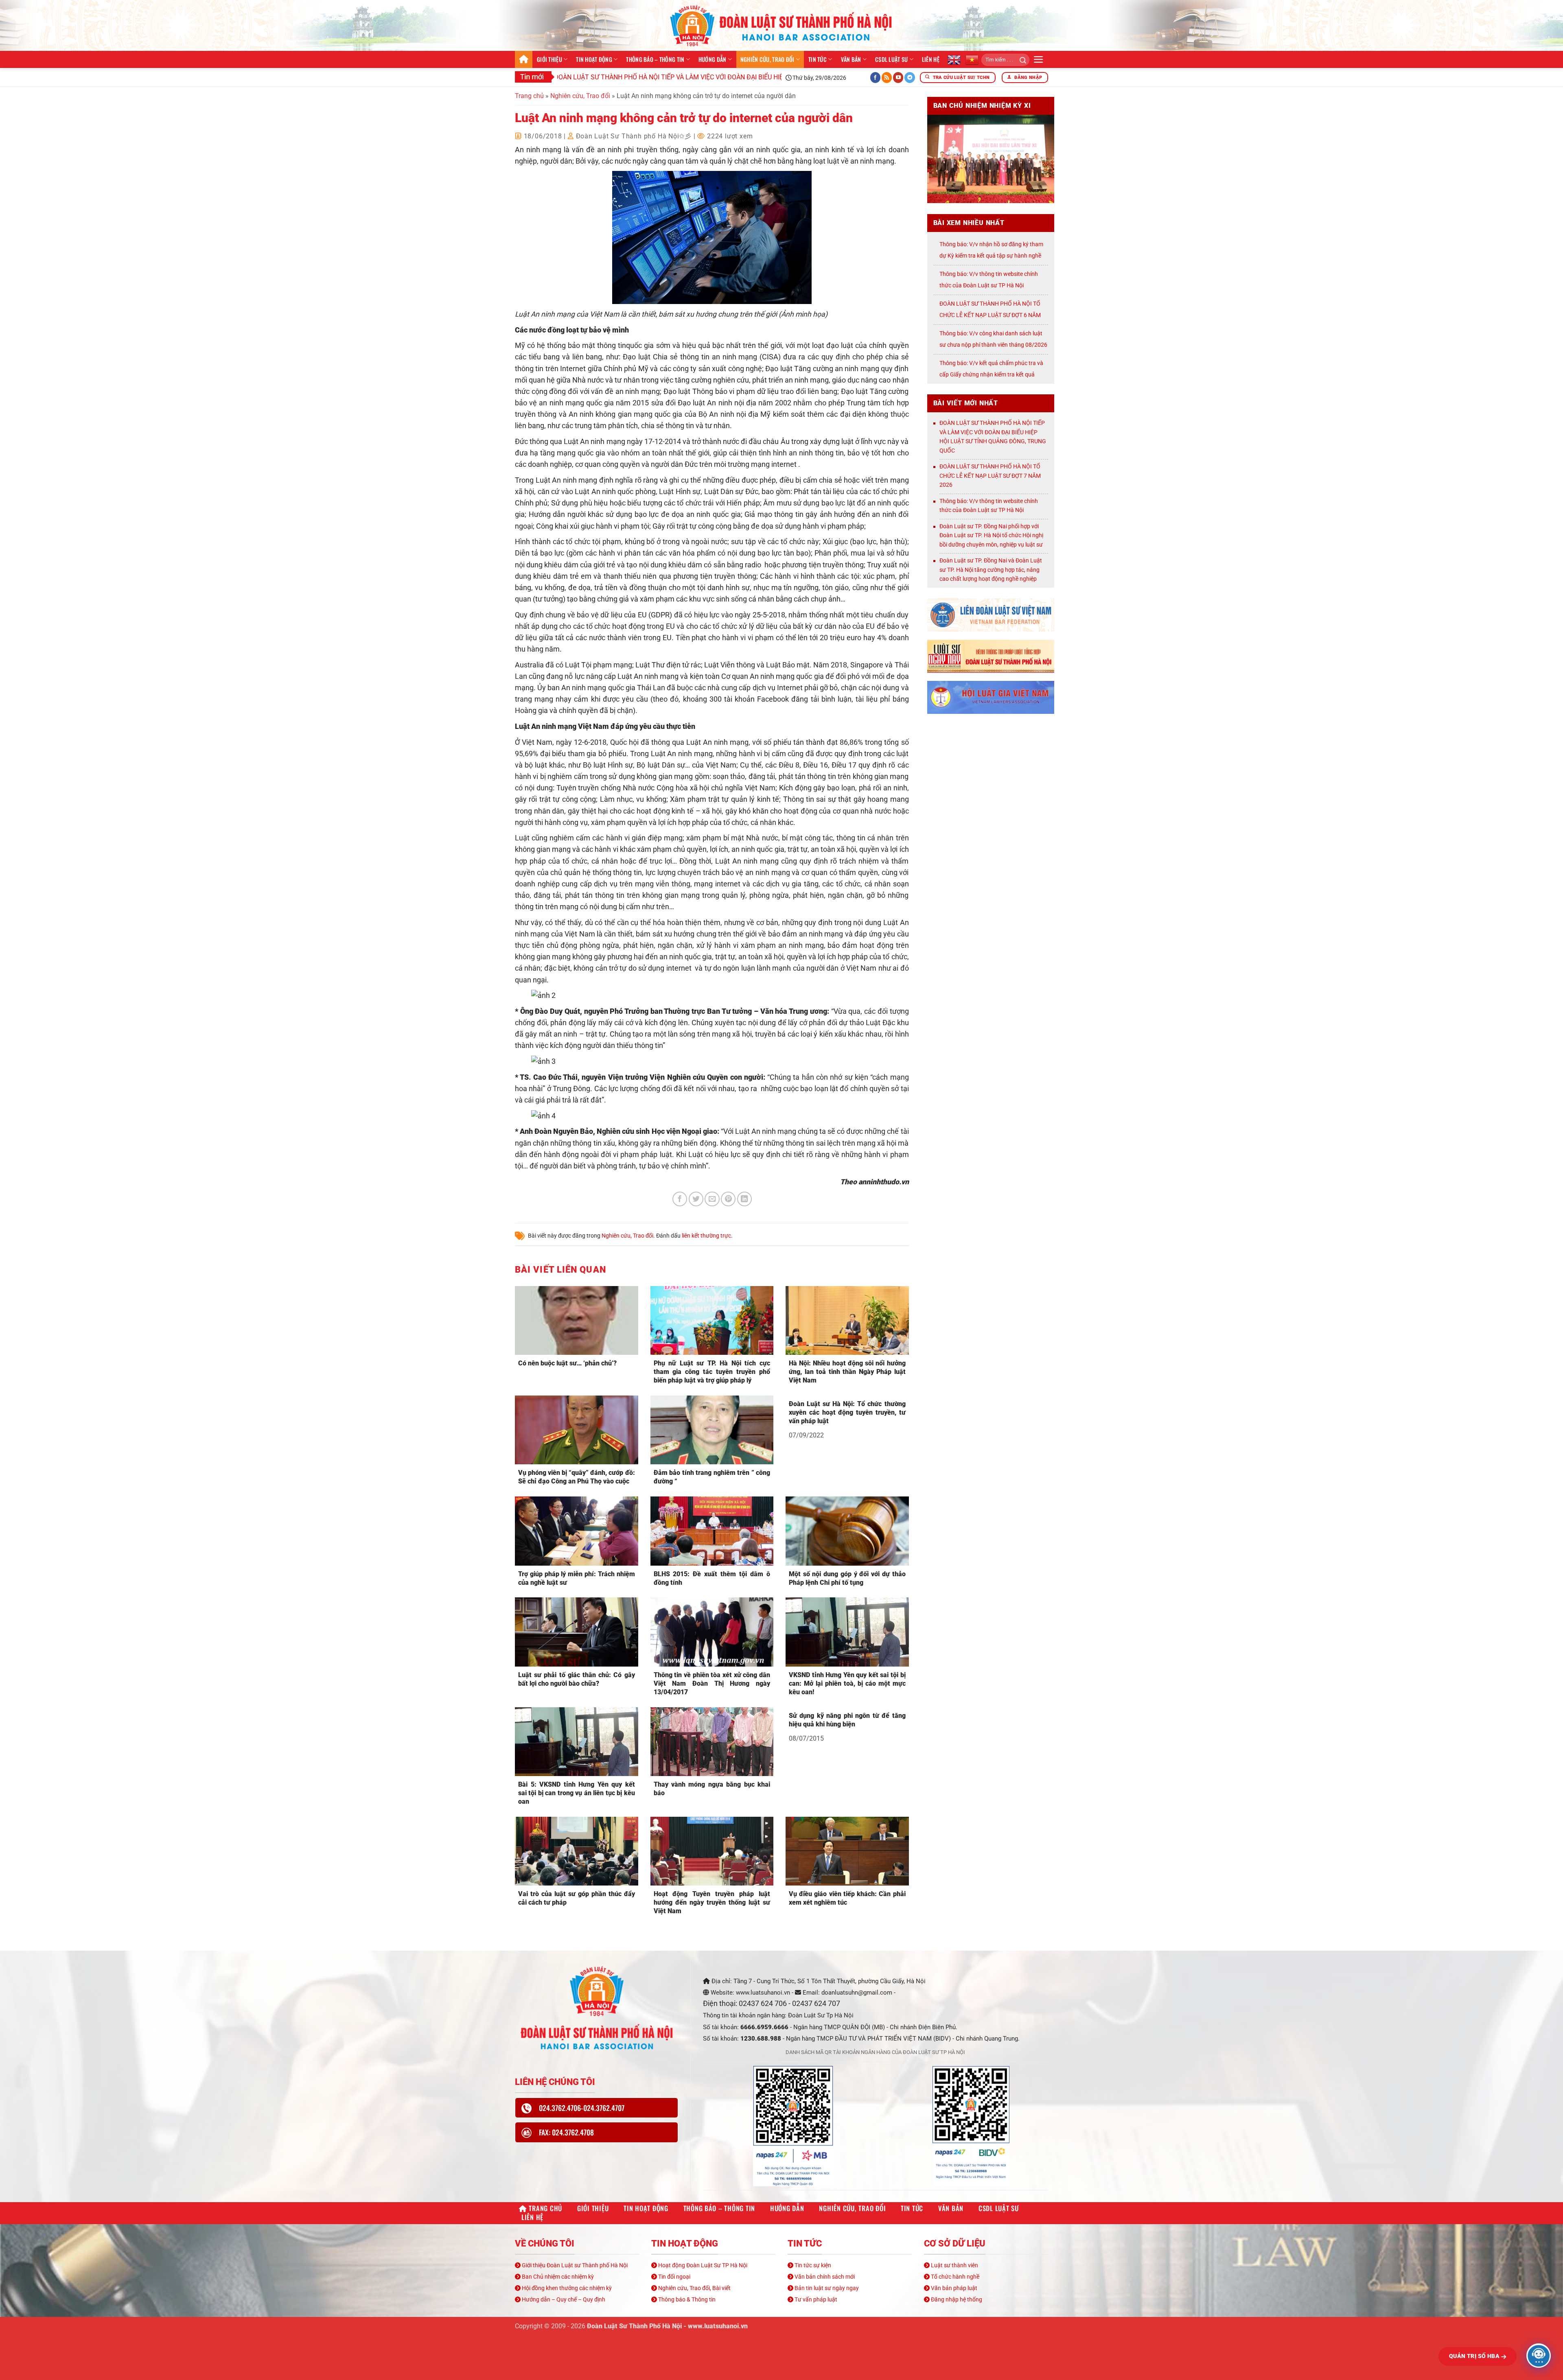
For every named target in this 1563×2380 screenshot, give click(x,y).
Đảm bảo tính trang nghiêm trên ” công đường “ (712, 1477)
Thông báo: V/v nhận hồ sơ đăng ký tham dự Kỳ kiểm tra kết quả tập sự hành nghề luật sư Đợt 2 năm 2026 (991, 256)
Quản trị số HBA (1475, 2356)
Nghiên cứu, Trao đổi (767, 59)
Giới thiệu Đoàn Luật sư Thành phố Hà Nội (574, 2265)
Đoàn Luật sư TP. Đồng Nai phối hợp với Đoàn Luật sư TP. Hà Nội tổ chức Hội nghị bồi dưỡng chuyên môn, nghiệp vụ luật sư (991, 535)
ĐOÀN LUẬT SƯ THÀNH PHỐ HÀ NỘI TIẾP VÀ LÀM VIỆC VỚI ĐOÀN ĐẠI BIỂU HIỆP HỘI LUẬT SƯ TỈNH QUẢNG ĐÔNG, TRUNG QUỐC (636, 77)
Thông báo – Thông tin (655, 59)
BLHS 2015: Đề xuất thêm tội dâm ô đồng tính (712, 1578)
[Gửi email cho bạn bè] (712, 1199)
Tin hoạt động (594, 59)
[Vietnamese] (972, 59)
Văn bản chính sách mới (824, 2277)
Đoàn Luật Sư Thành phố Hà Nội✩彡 (634, 136)
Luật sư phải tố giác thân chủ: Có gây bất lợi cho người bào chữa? (577, 1679)
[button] (1039, 59)
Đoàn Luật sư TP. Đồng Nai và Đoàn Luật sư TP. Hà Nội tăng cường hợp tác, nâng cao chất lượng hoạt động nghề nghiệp (991, 570)
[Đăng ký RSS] (887, 78)
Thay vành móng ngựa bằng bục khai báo (712, 1789)
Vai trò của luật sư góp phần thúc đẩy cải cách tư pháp (577, 1898)
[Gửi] (1020, 60)
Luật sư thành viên (954, 2265)
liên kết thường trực (706, 1236)
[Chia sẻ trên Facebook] (680, 1199)
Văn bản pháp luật (953, 2288)
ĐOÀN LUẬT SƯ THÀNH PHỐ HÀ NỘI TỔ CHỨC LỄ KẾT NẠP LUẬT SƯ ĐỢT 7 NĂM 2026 (990, 476)
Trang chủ (524, 59)
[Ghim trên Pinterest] (728, 1199)
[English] (954, 59)
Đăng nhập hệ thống (956, 2299)
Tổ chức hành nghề (954, 2277)
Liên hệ (931, 59)
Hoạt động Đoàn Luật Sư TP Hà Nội (702, 2265)
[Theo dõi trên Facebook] (876, 78)
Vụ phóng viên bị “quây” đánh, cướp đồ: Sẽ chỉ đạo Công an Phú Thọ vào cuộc (577, 1477)
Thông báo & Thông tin (686, 2299)
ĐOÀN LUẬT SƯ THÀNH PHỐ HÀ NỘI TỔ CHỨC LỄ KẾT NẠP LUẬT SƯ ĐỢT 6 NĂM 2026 (990, 315)
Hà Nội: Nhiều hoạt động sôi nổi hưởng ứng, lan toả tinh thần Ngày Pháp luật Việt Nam (847, 1372)
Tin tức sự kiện (812, 2265)
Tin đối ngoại (674, 2277)
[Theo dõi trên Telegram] (910, 78)
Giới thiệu (549, 59)
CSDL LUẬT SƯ (891, 59)
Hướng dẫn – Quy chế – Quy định (563, 2299)
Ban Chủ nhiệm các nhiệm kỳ (557, 2277)
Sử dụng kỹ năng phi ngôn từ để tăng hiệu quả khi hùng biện (847, 1720)
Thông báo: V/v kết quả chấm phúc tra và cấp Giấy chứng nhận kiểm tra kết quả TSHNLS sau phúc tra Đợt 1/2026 (991, 374)
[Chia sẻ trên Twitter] (696, 1199)
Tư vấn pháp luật (815, 2299)
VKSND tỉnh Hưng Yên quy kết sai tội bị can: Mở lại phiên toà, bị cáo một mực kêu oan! (847, 1683)
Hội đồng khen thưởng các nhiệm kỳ (566, 2288)
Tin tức (818, 59)
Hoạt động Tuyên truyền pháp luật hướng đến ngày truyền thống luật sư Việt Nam (712, 1902)
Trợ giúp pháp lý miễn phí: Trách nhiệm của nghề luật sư (577, 1578)
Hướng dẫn (713, 59)
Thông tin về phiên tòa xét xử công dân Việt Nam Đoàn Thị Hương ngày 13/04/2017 (712, 1683)
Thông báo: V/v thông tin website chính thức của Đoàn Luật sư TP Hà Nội (989, 506)
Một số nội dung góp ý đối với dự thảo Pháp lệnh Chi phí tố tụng (847, 1578)
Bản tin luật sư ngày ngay (826, 2288)
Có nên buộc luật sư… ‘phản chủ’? (567, 1363)
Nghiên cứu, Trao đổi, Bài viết (694, 2288)
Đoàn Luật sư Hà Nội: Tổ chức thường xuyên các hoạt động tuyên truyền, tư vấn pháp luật (847, 1412)
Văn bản (851, 59)
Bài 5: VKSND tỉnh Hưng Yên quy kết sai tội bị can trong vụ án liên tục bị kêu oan (577, 1793)
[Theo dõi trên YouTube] (898, 78)
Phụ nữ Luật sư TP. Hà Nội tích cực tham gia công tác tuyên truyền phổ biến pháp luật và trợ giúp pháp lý (712, 1372)
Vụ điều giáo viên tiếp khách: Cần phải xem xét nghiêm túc (847, 1898)
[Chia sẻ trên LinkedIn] (744, 1199)
